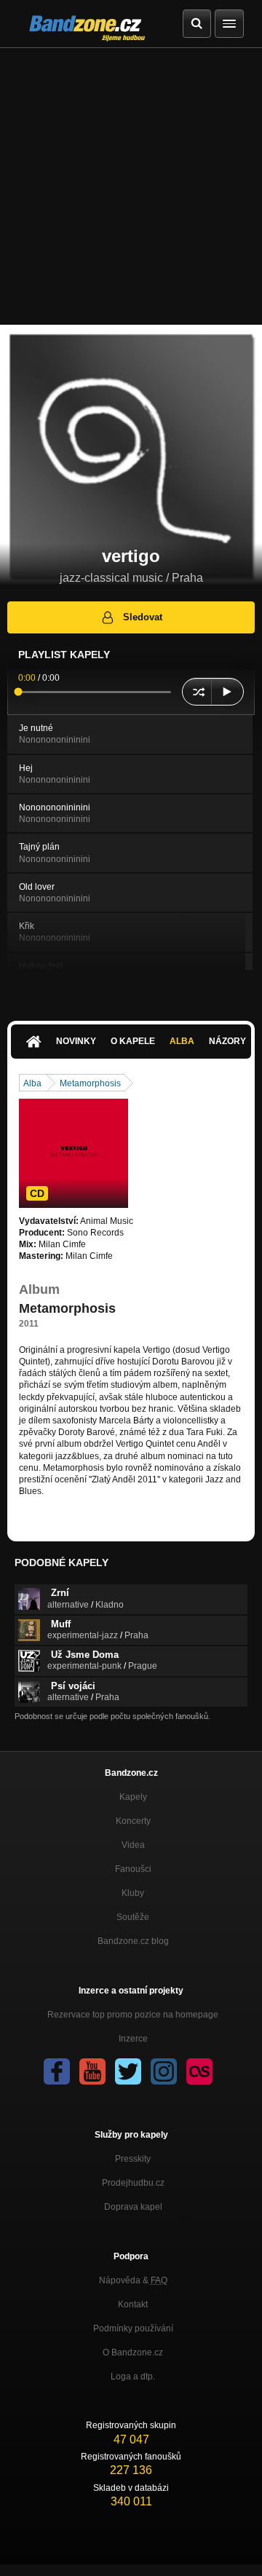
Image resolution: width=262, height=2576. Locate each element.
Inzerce (133, 2039)
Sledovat (143, 617)
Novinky (76, 1041)
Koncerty (133, 1821)
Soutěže (133, 1917)
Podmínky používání (133, 2328)
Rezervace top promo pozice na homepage (133, 2015)
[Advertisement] (131, 186)
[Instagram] (164, 2071)
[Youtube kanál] (92, 2071)
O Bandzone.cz (133, 2352)
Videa (133, 1845)
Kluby (133, 1893)
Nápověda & (133, 2280)
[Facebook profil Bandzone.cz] (57, 2071)
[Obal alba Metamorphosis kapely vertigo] (74, 1153)
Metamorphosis (90, 1083)
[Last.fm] (199, 2071)
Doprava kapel (133, 2207)
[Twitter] (128, 2071)
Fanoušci (133, 1869)
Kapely (133, 1797)
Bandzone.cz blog (133, 1941)
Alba (182, 1041)
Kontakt (133, 2304)
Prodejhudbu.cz (133, 2183)
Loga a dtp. (133, 2377)
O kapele (133, 1041)
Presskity (133, 2159)
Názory (227, 1041)
